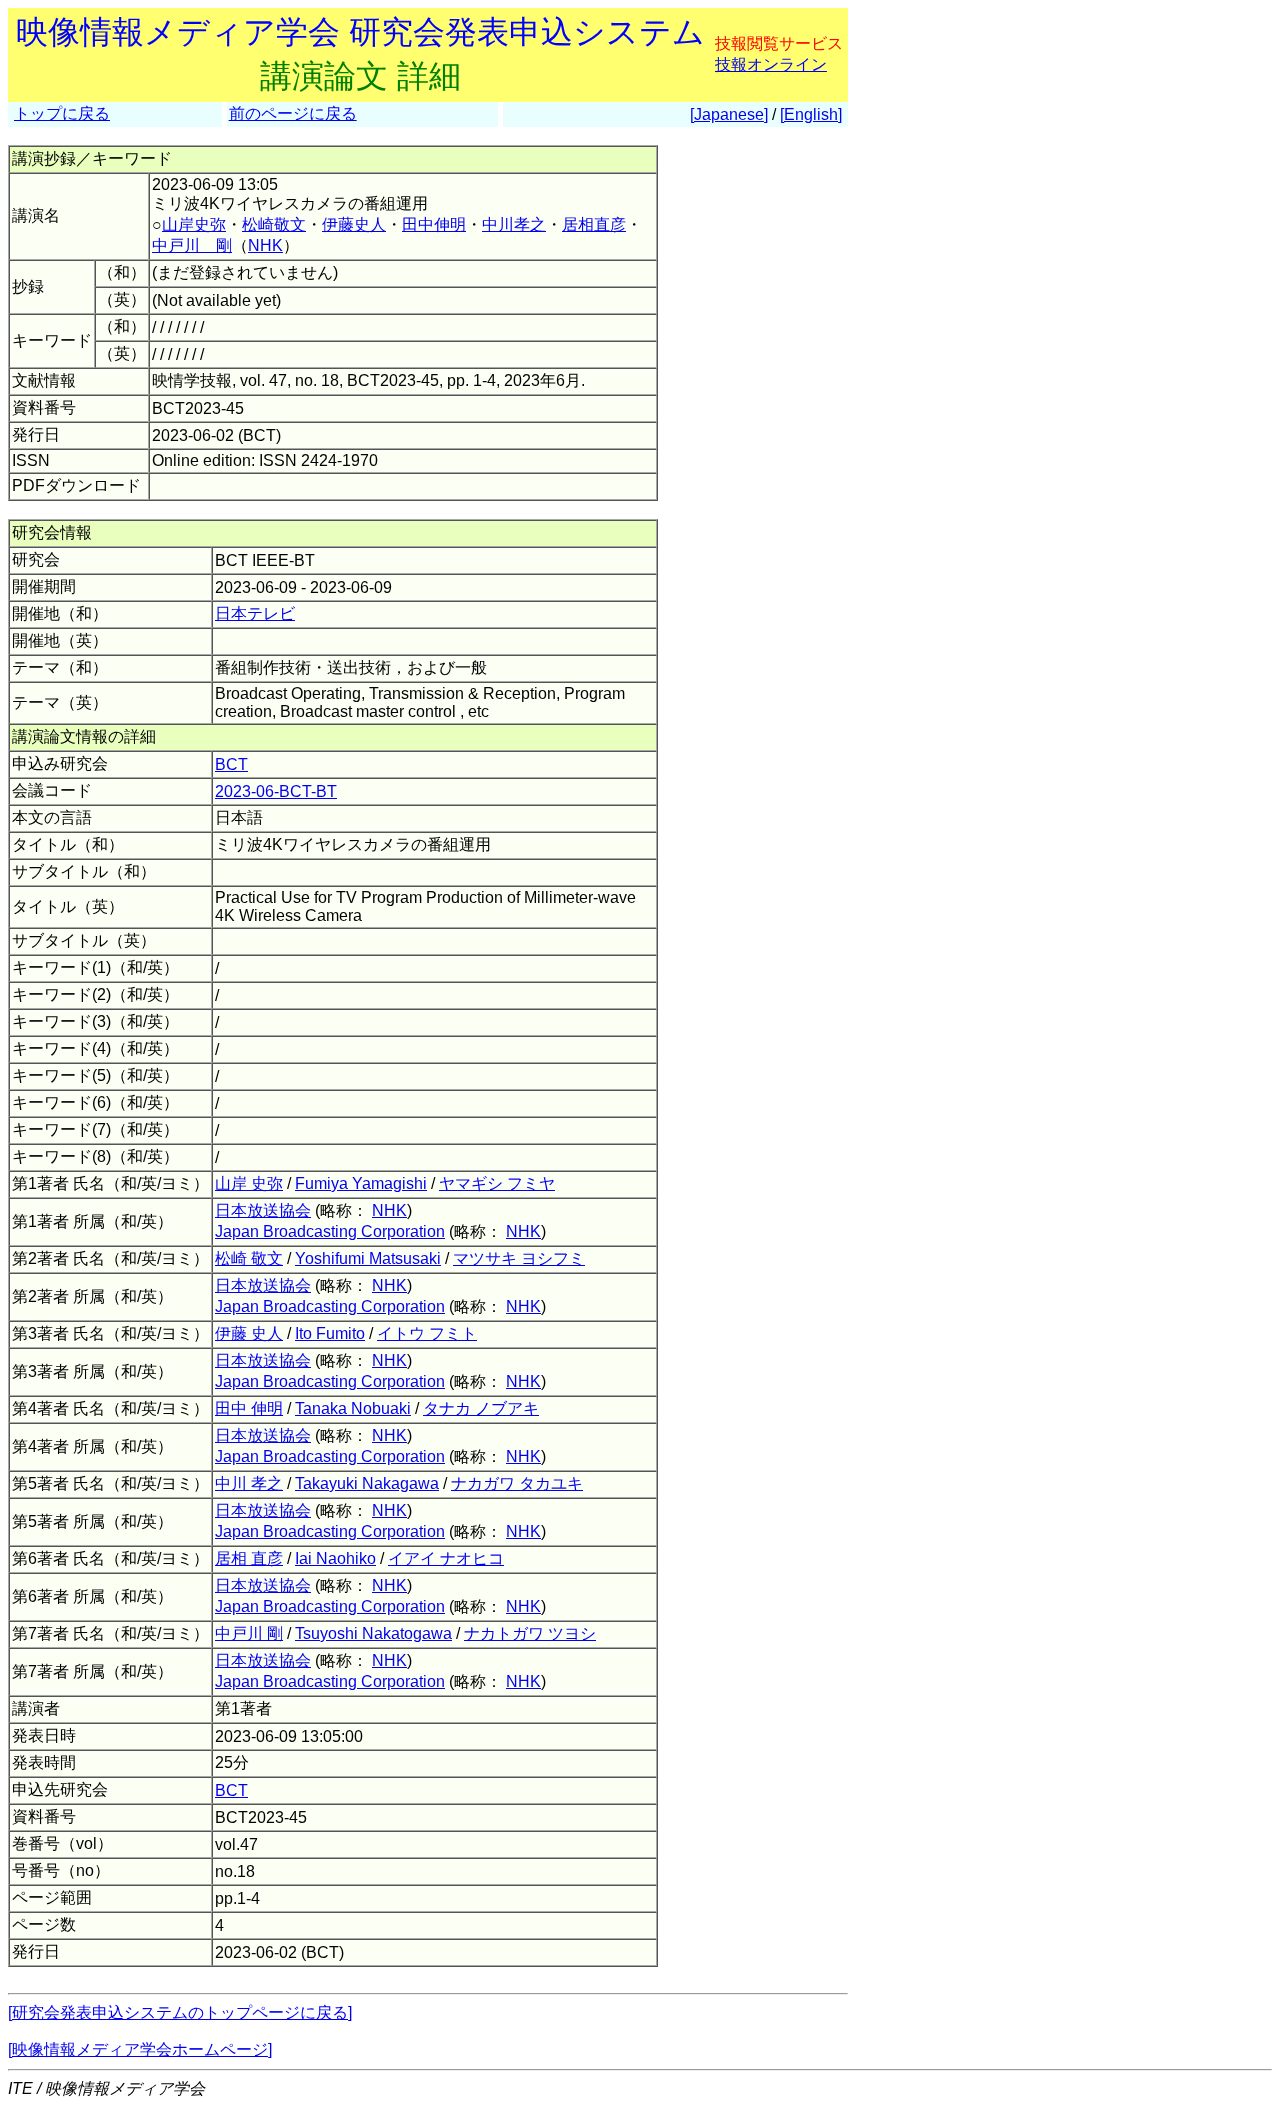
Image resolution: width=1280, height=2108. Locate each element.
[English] (811, 114)
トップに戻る (62, 113)
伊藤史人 (354, 224)
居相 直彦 (249, 1558)
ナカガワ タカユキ (517, 1483)
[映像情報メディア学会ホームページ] (140, 2049)
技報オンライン (771, 64)
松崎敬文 (274, 224)
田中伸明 (434, 224)
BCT (231, 764)
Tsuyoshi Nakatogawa (373, 1633)
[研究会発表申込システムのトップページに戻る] (180, 2012)
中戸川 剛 (192, 245)
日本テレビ (255, 613)
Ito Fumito (330, 1333)
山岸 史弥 (249, 1183)
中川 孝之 (249, 1483)
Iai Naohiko (335, 1558)
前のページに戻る (293, 113)
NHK (265, 245)
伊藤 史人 (249, 1333)
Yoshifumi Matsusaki (368, 1258)
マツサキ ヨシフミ (519, 1258)
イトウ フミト (427, 1333)
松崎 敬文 (249, 1258)
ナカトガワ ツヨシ (530, 1633)
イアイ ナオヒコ (446, 1558)
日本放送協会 (263, 1210)
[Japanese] (729, 114)
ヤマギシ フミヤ (497, 1183)
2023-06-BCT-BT (276, 791)
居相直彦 (594, 224)
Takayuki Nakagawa (367, 1483)
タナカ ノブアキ (481, 1408)
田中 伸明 (249, 1408)
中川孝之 (514, 224)
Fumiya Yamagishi (361, 1183)
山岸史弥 (194, 224)
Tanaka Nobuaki (353, 1408)
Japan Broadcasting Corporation (330, 1231)
